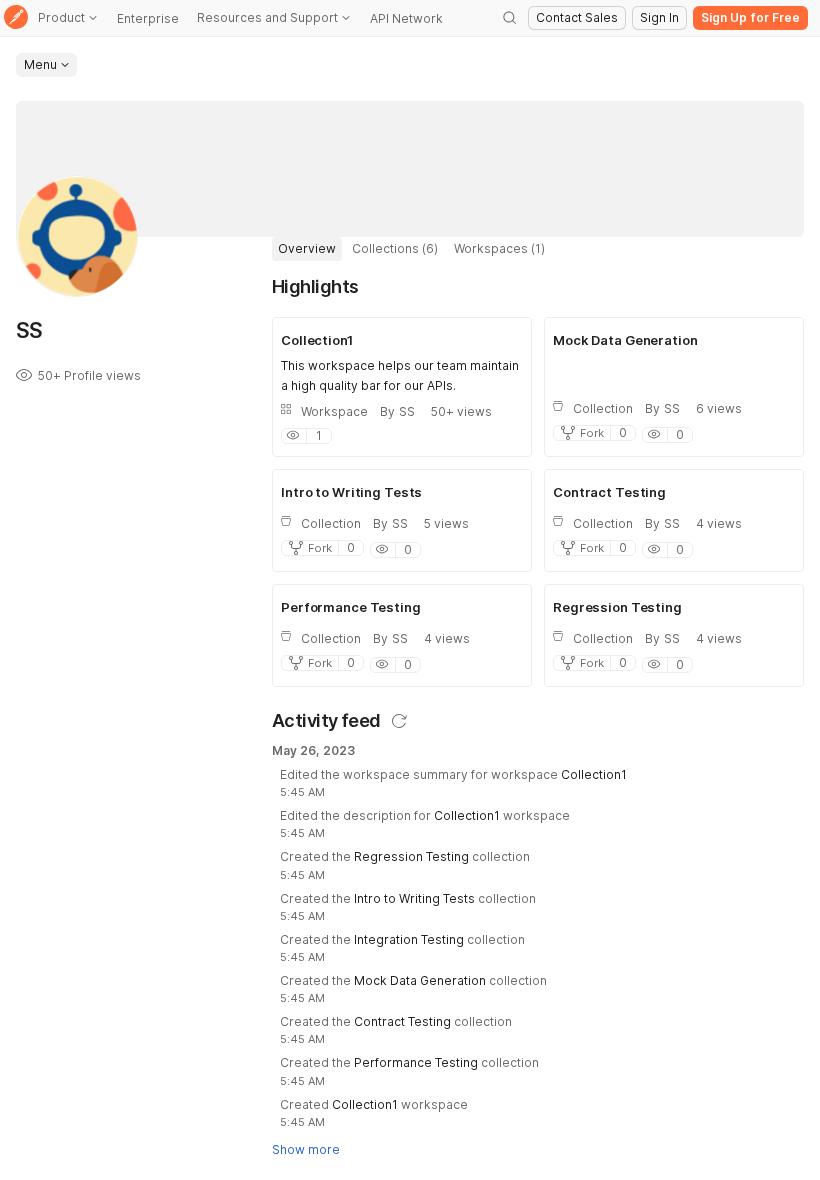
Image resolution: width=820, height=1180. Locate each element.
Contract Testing (402, 1021)
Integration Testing (409, 939)
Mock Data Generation (420, 980)
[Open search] (510, 18)
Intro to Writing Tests (414, 898)
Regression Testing (411, 856)
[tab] (307, 249)
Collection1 (594, 774)
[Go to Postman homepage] (16, 18)
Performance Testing (416, 1062)
